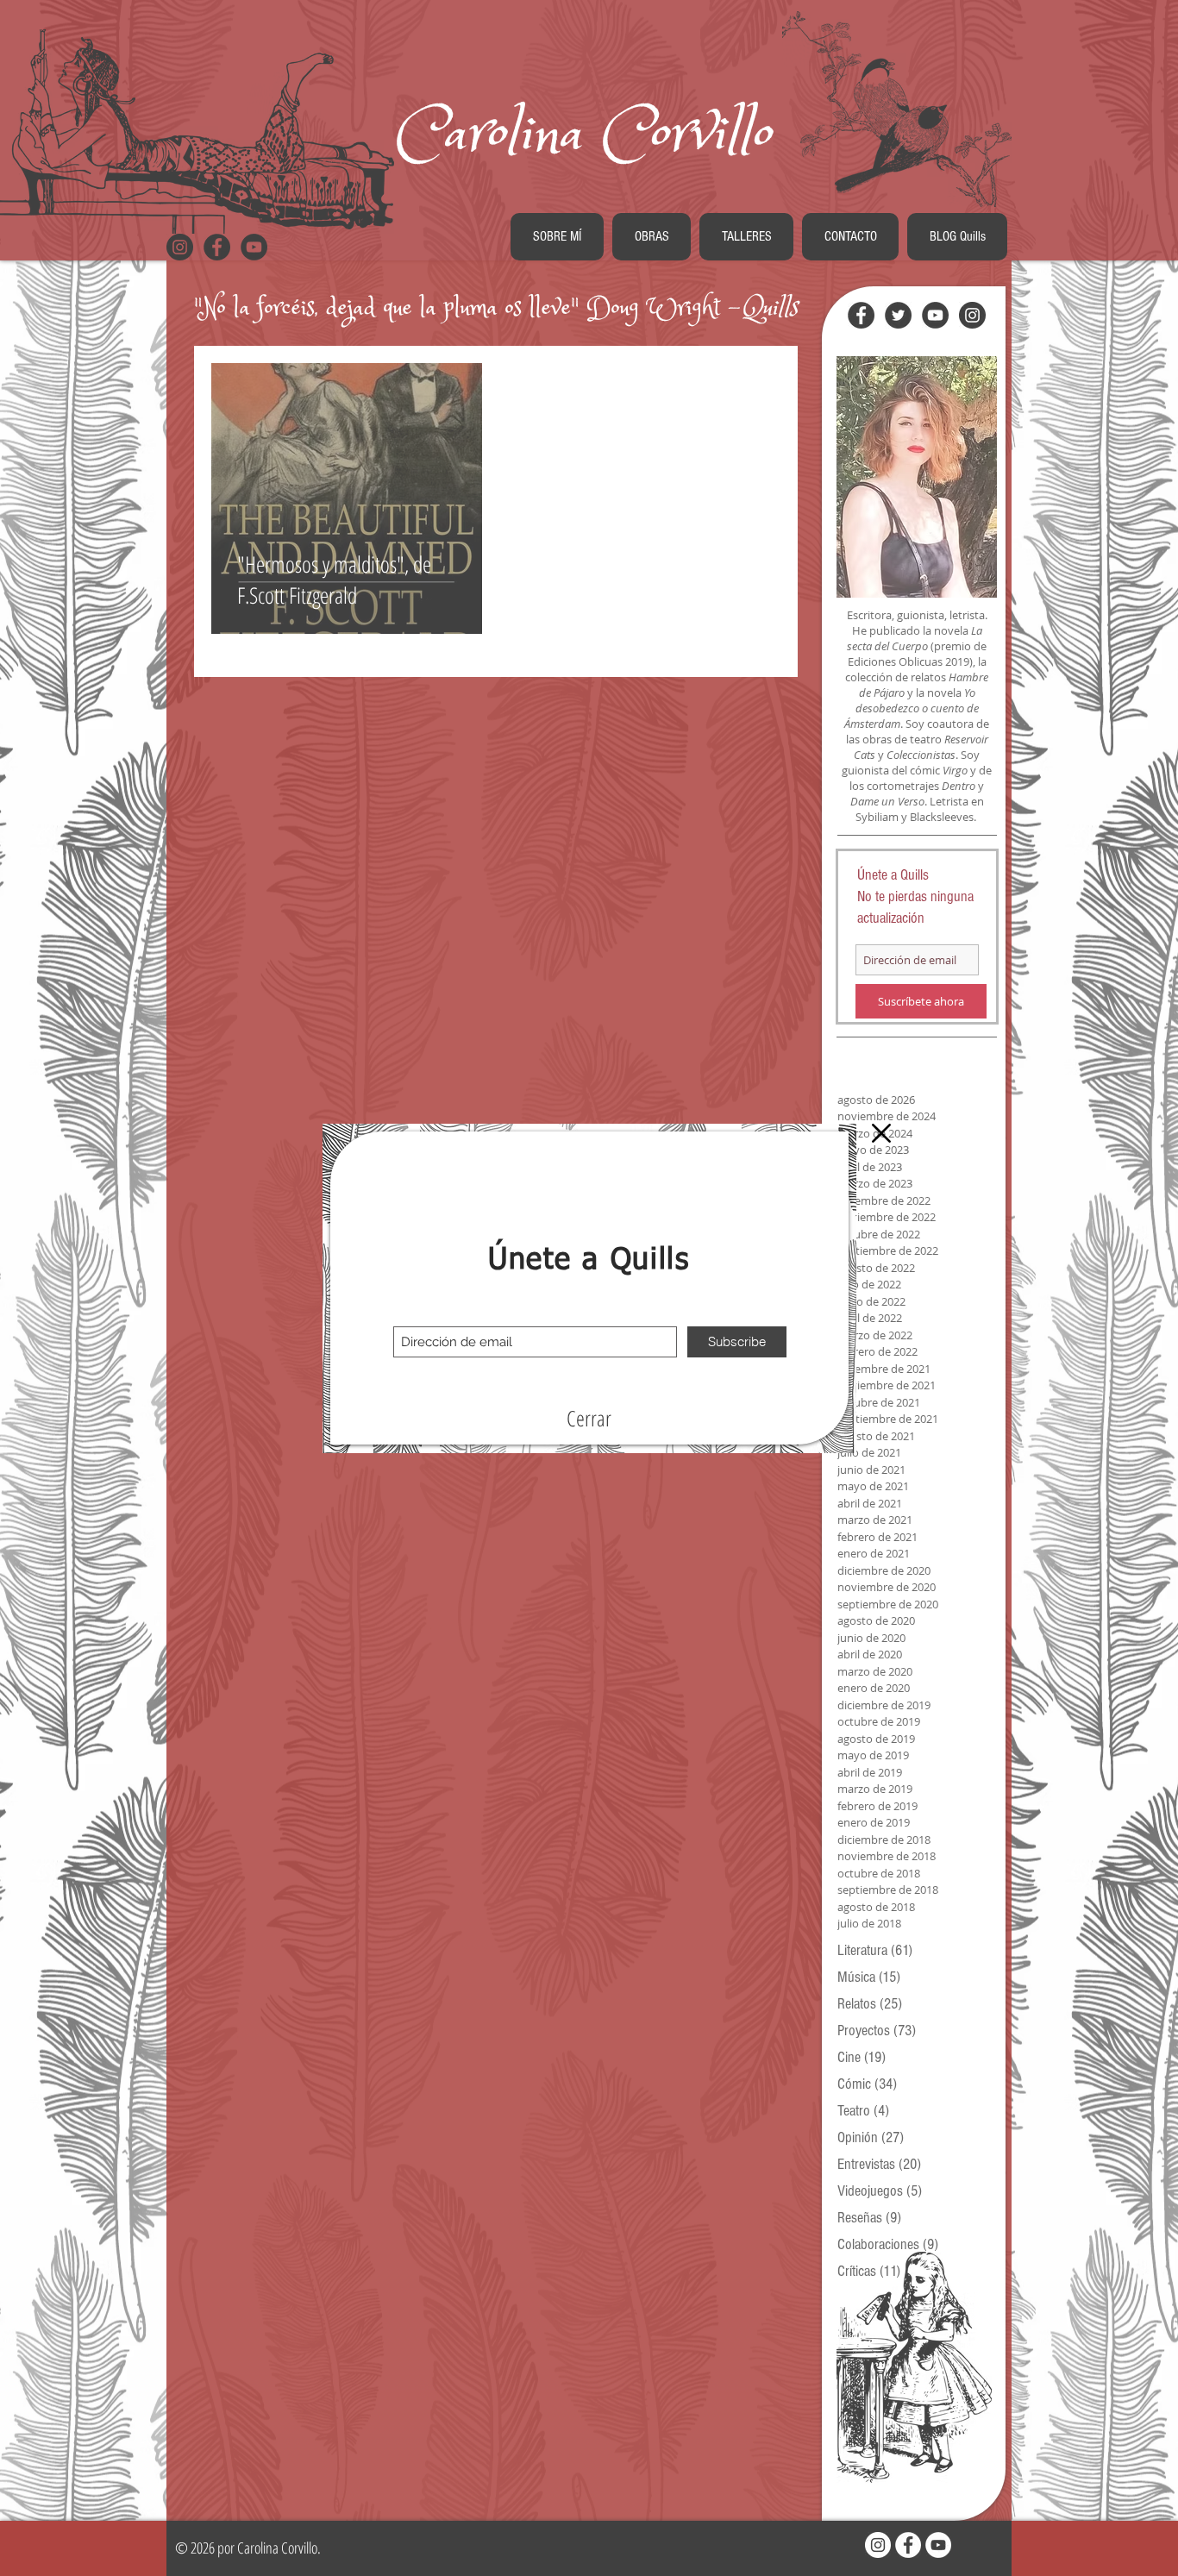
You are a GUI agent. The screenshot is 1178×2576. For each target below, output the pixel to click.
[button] (589, 1419)
